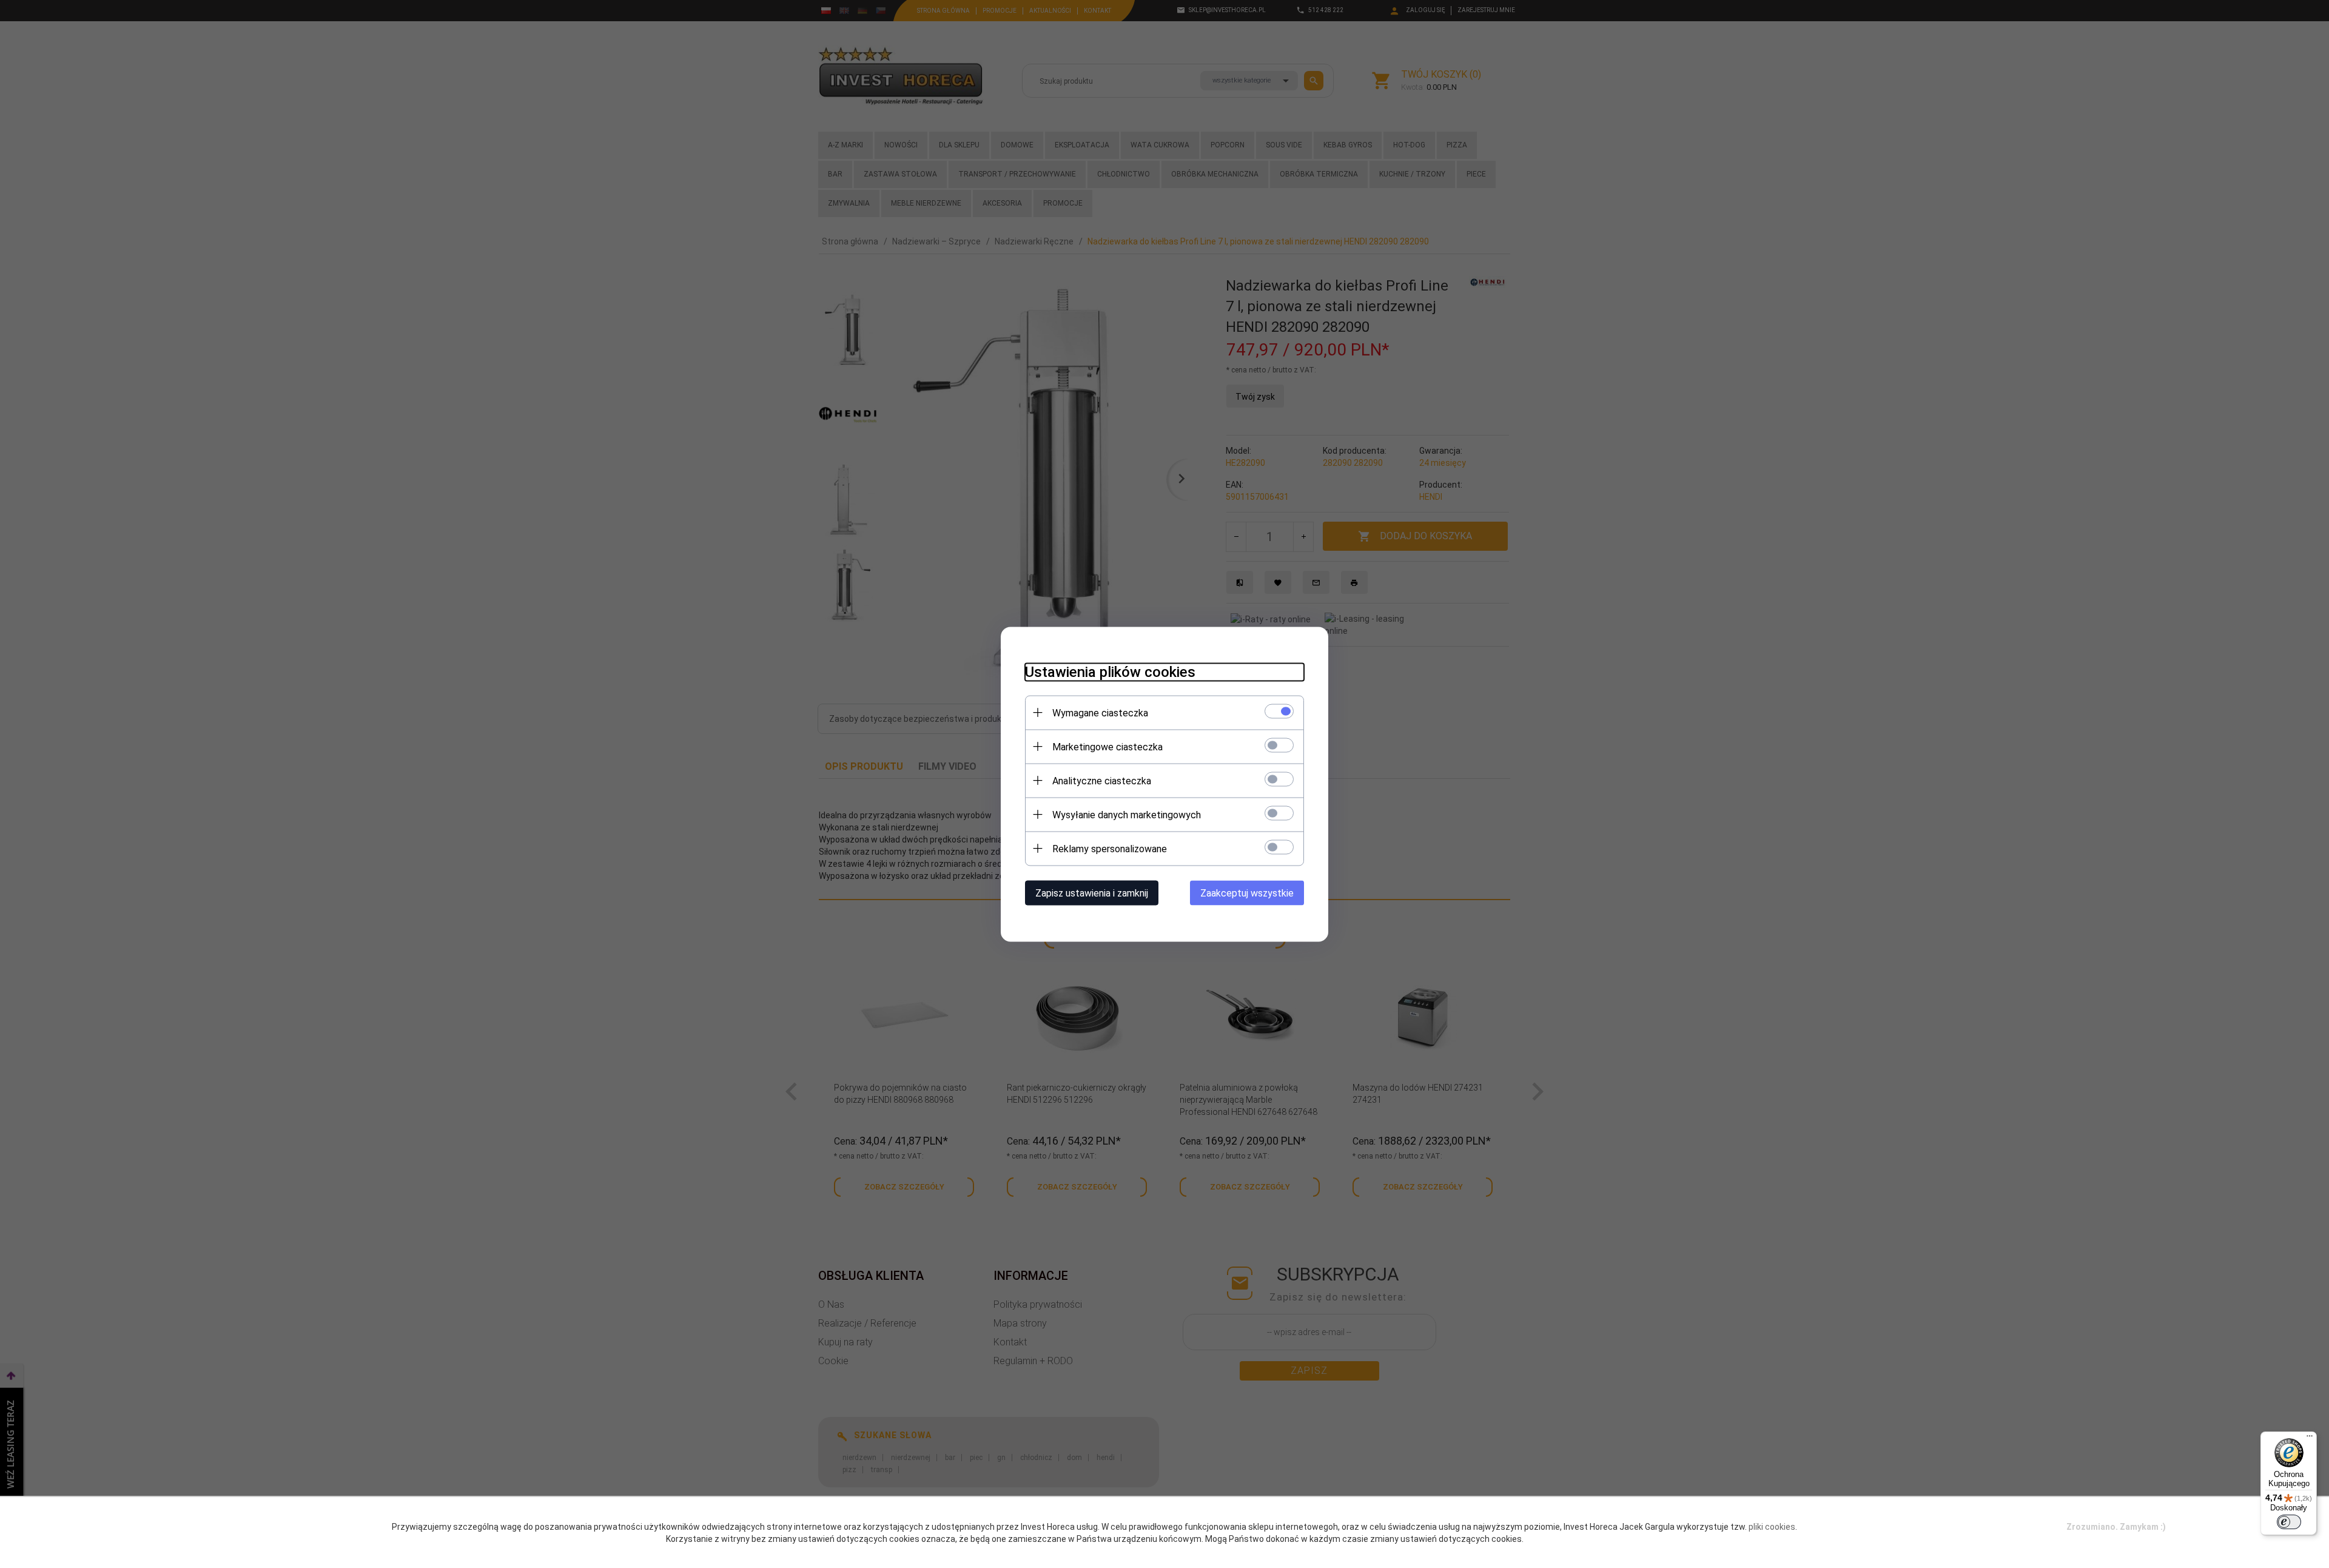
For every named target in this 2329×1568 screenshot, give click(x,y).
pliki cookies (1772, 1527)
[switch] (2289, 1522)
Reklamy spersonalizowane (1110, 848)
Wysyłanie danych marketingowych (1127, 814)
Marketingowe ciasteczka (1107, 746)
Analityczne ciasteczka (1102, 780)
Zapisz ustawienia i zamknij (1092, 893)
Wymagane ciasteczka (1100, 712)
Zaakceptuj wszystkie (1247, 893)
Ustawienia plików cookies (1110, 671)
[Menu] (2310, 1439)
